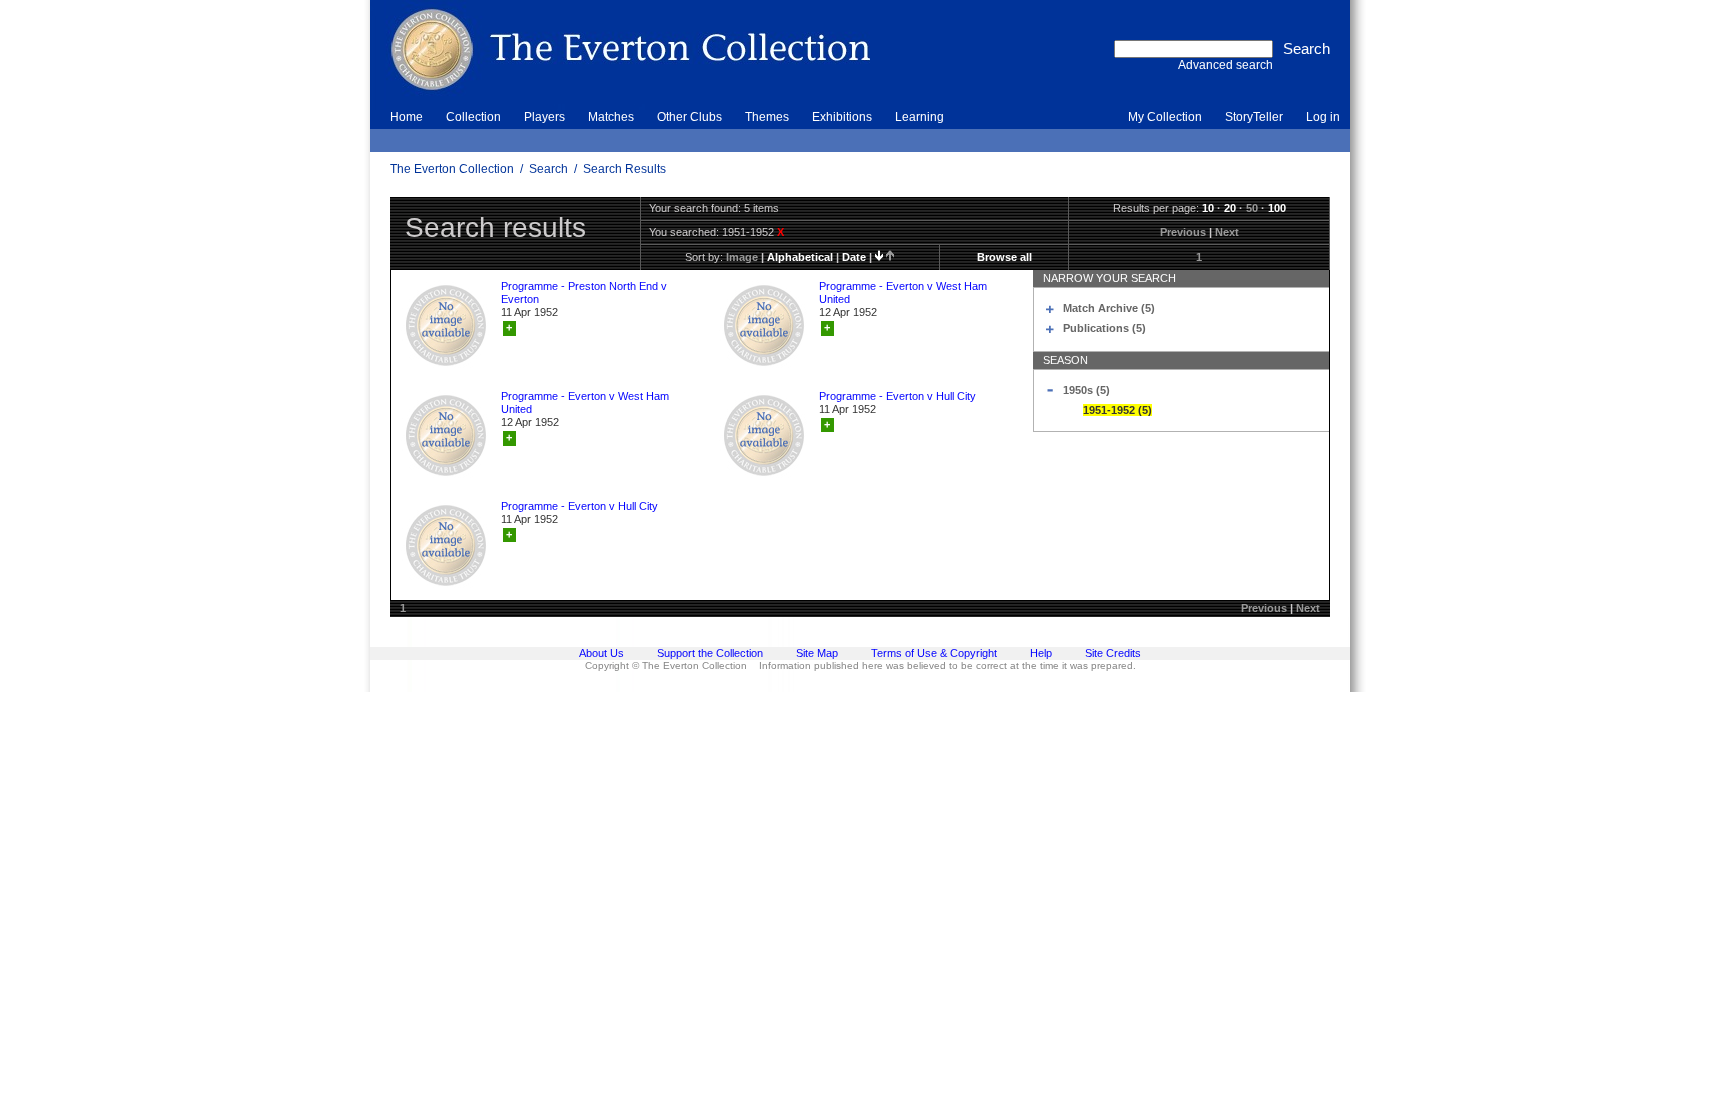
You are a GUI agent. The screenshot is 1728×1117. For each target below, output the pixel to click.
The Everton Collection (452, 169)
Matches (611, 117)
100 (1277, 208)
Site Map (817, 653)
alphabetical (800, 257)
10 (1208, 208)
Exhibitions (842, 117)
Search (548, 169)
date (854, 257)
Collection (473, 117)
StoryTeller (1254, 117)
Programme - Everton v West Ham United (903, 292)
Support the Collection (710, 653)
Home (406, 117)
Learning (919, 117)
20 (1230, 208)
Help (1041, 653)
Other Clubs (689, 117)
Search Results (624, 169)
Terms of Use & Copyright (934, 653)
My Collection (1165, 117)
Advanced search (1225, 65)
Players (544, 117)
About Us (601, 653)
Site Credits (1113, 653)
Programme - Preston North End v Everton (584, 292)
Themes (767, 117)
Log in (1323, 117)
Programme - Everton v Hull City (897, 396)
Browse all (1004, 257)
